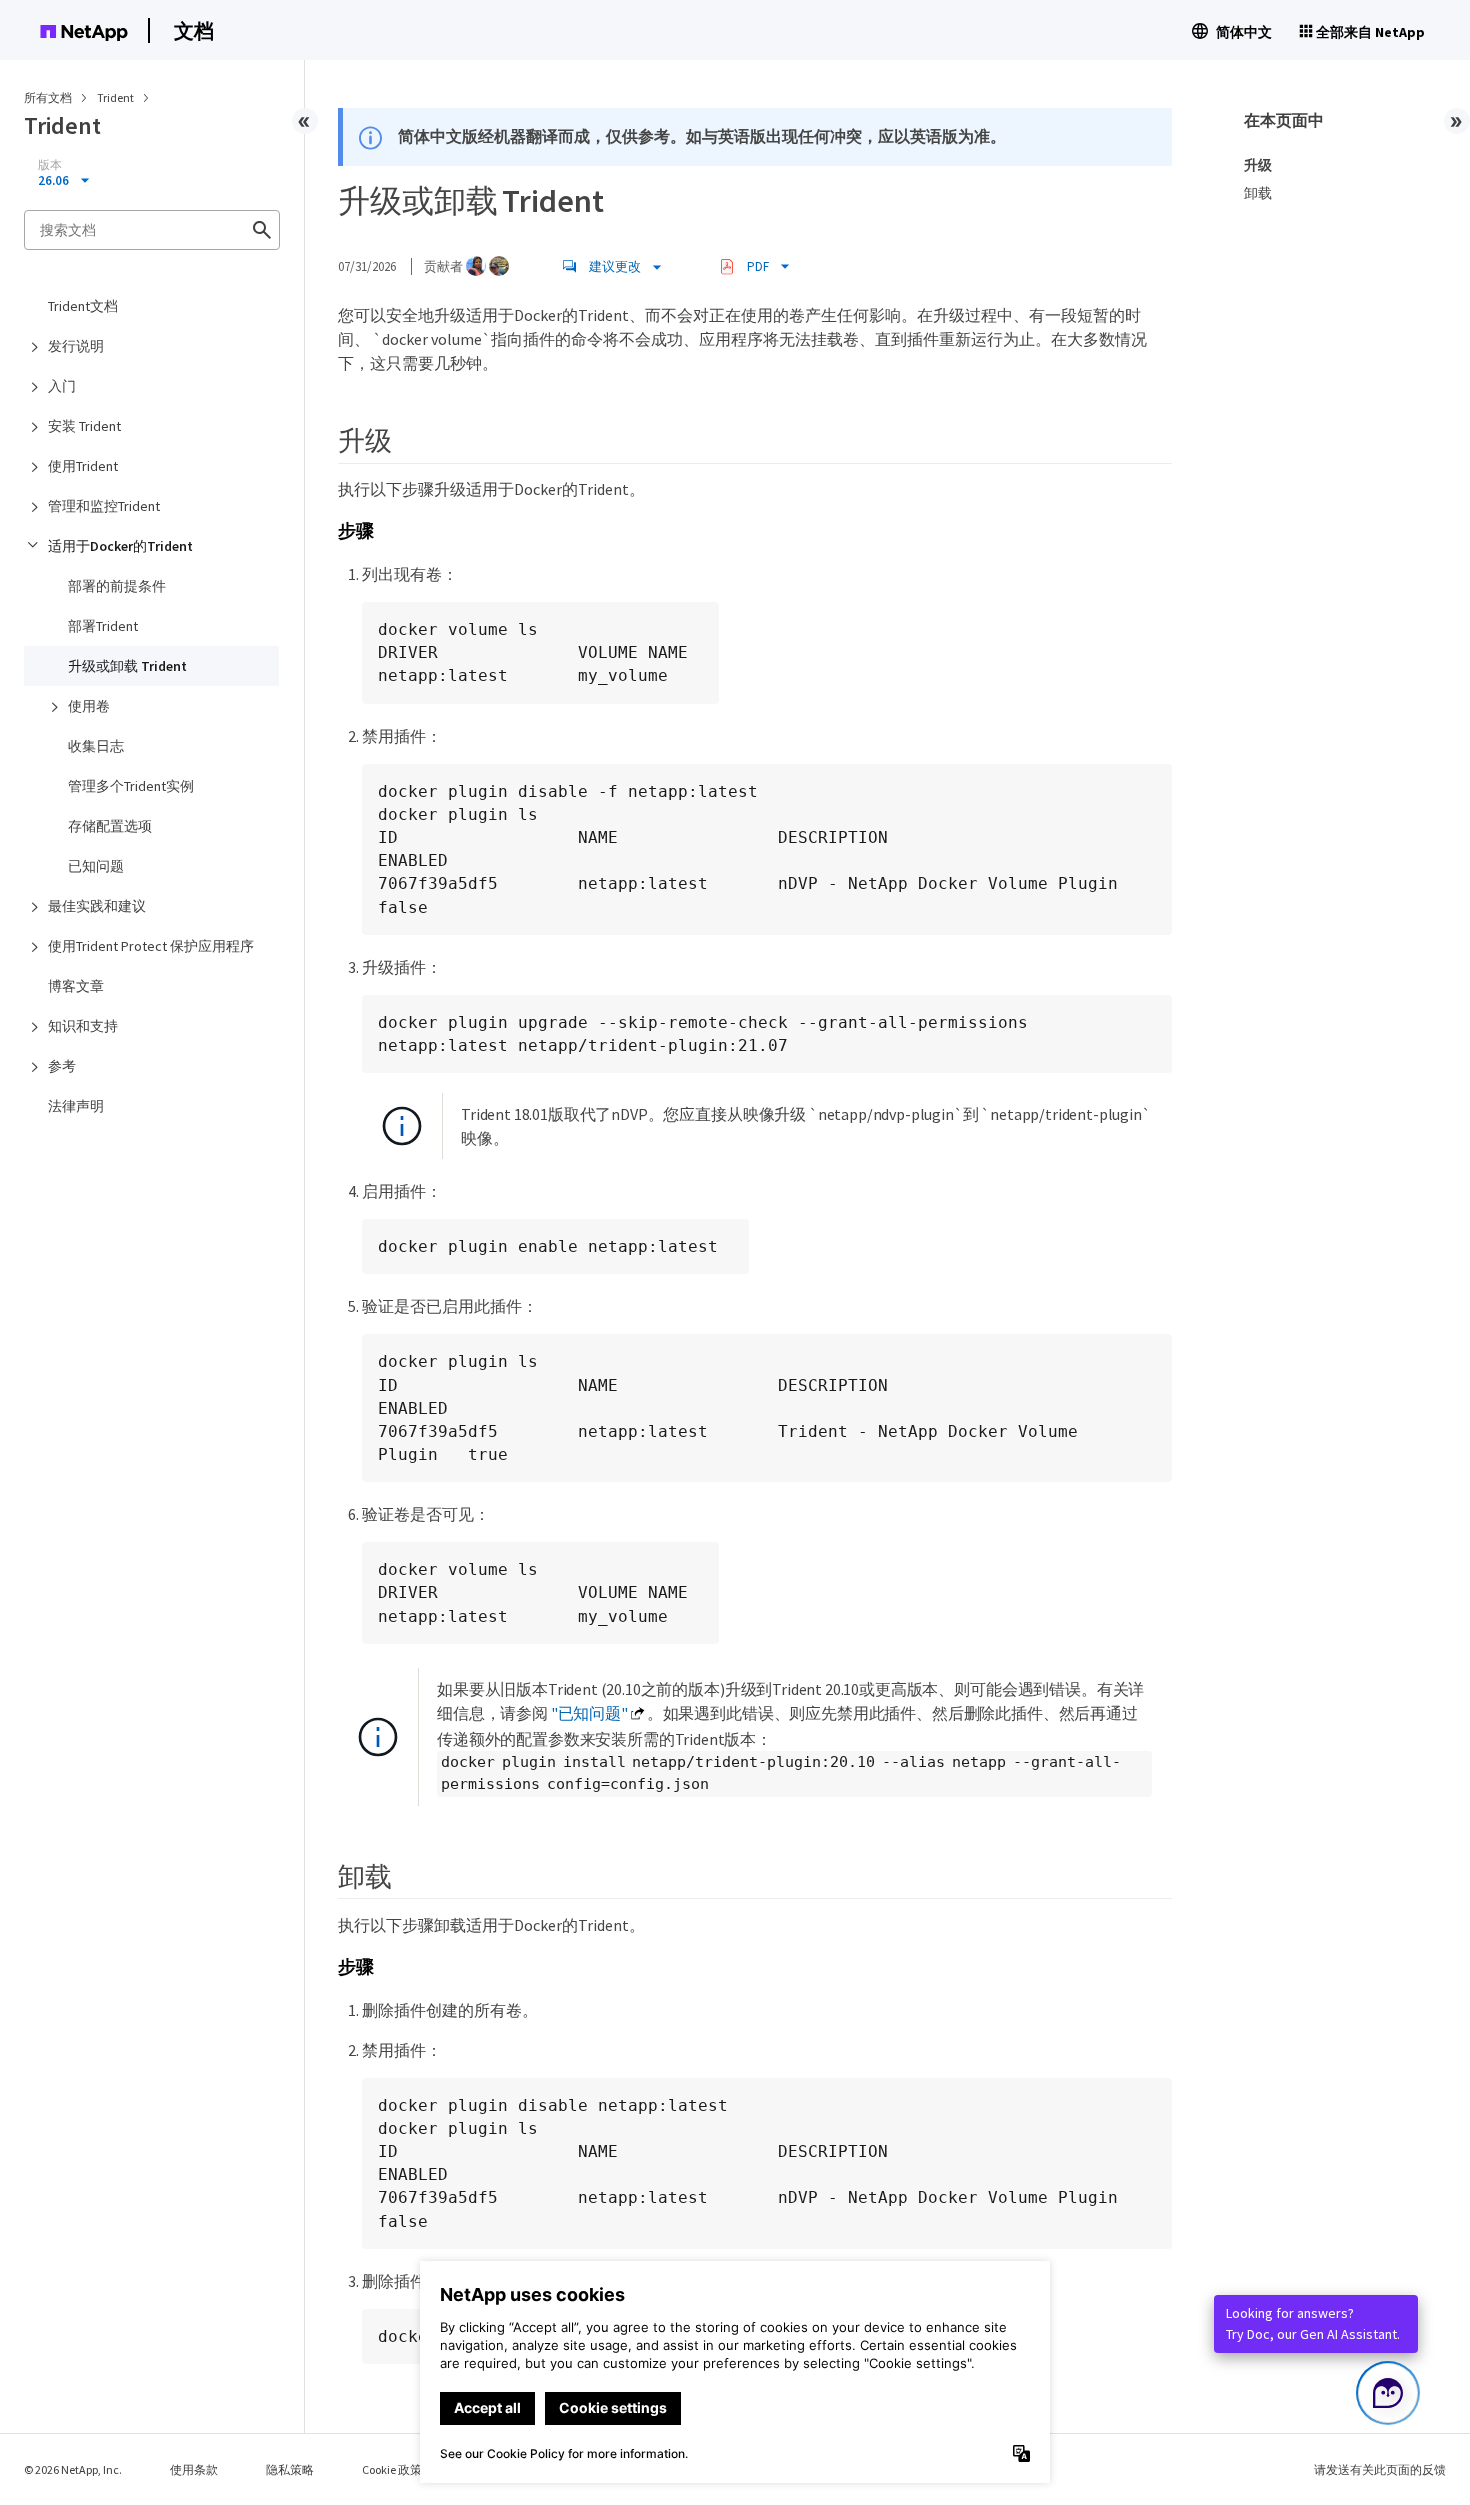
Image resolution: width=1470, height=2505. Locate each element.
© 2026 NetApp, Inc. (73, 2469)
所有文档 (48, 97)
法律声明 (76, 1106)
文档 (194, 30)
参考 (62, 1066)
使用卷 (89, 706)
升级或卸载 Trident (127, 666)
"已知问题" (589, 1713)
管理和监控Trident (104, 506)
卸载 (1258, 193)
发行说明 (76, 346)
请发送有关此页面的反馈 (1380, 2469)
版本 (50, 165)
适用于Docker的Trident (120, 546)
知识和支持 (83, 1026)
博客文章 (76, 986)
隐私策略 (290, 2469)
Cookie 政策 (392, 2469)
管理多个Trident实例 (131, 786)
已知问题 (96, 866)
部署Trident (103, 626)
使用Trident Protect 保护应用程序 (151, 946)
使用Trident (83, 466)
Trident (116, 97)
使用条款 (194, 2469)
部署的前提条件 (117, 586)
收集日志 (96, 746)
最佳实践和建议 (97, 906)
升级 (1258, 165)
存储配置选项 (110, 826)
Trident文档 (83, 306)
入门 (62, 386)
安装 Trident (84, 426)
